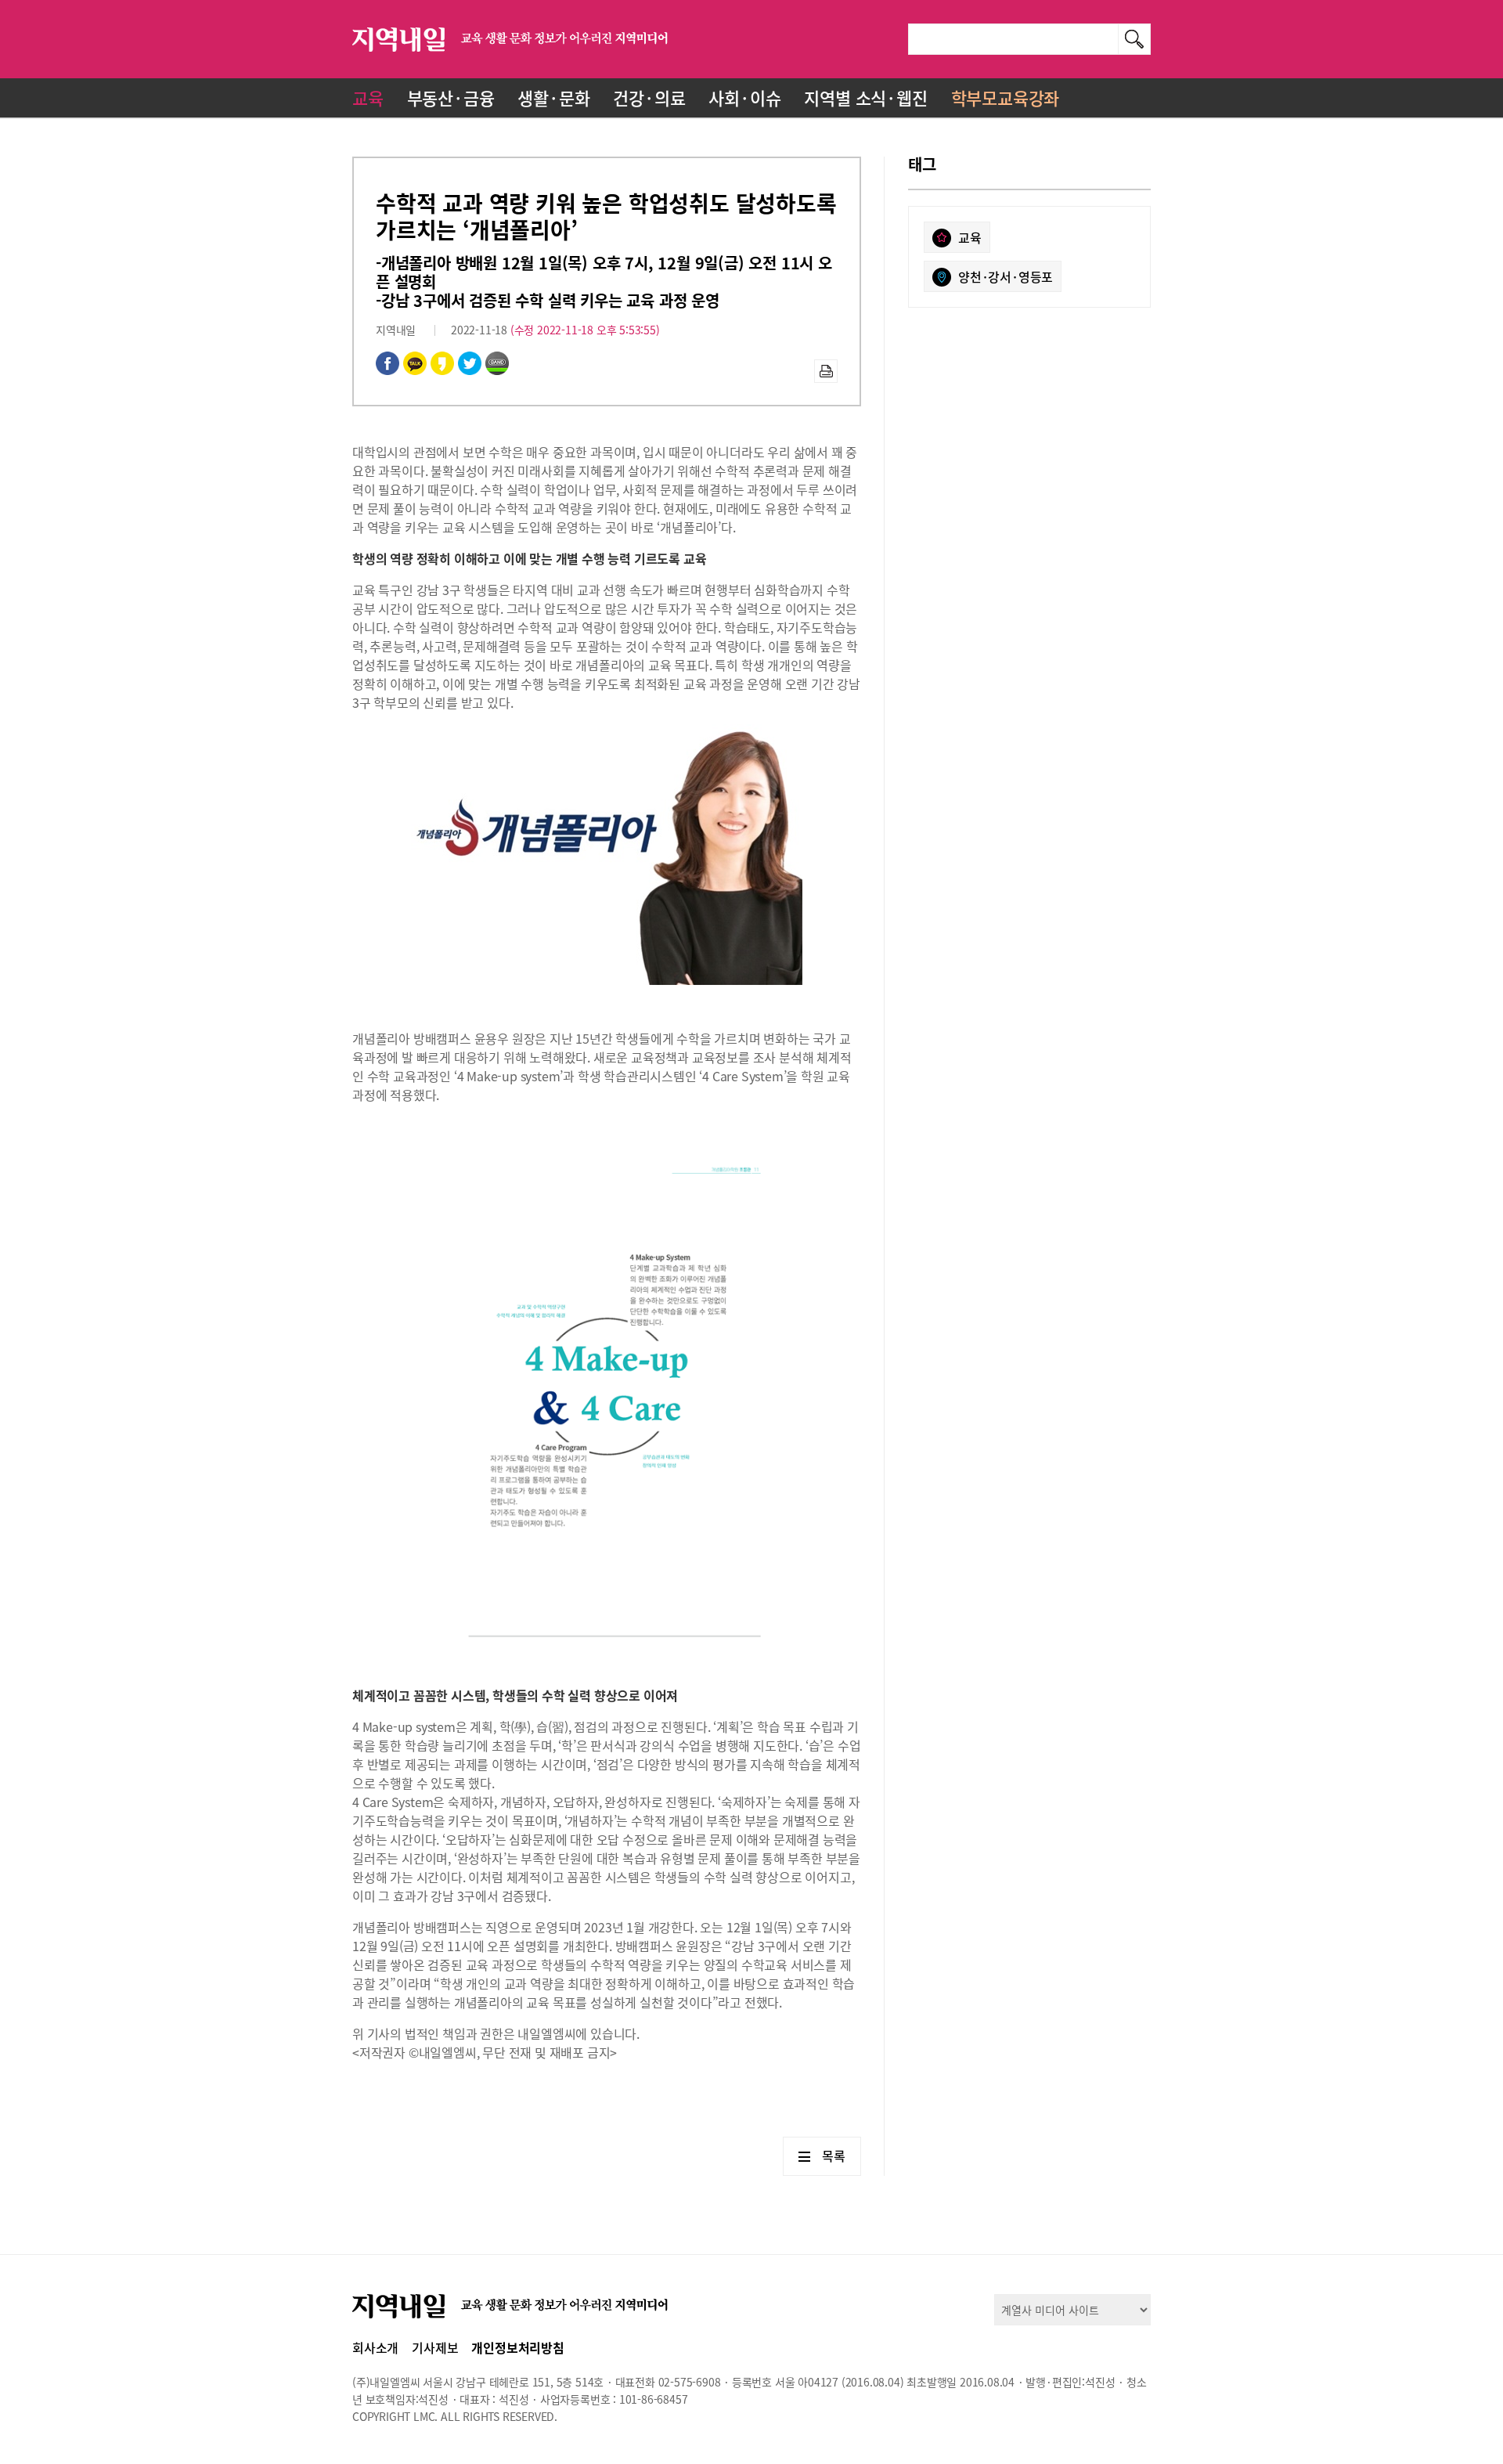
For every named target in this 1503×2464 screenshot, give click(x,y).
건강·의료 (649, 97)
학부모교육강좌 (1006, 97)
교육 (368, 97)
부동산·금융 (451, 97)
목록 (834, 2156)
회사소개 (375, 2347)
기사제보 (435, 2347)
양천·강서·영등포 (1006, 276)
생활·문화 (553, 97)
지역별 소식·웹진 (865, 97)
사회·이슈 (744, 97)
